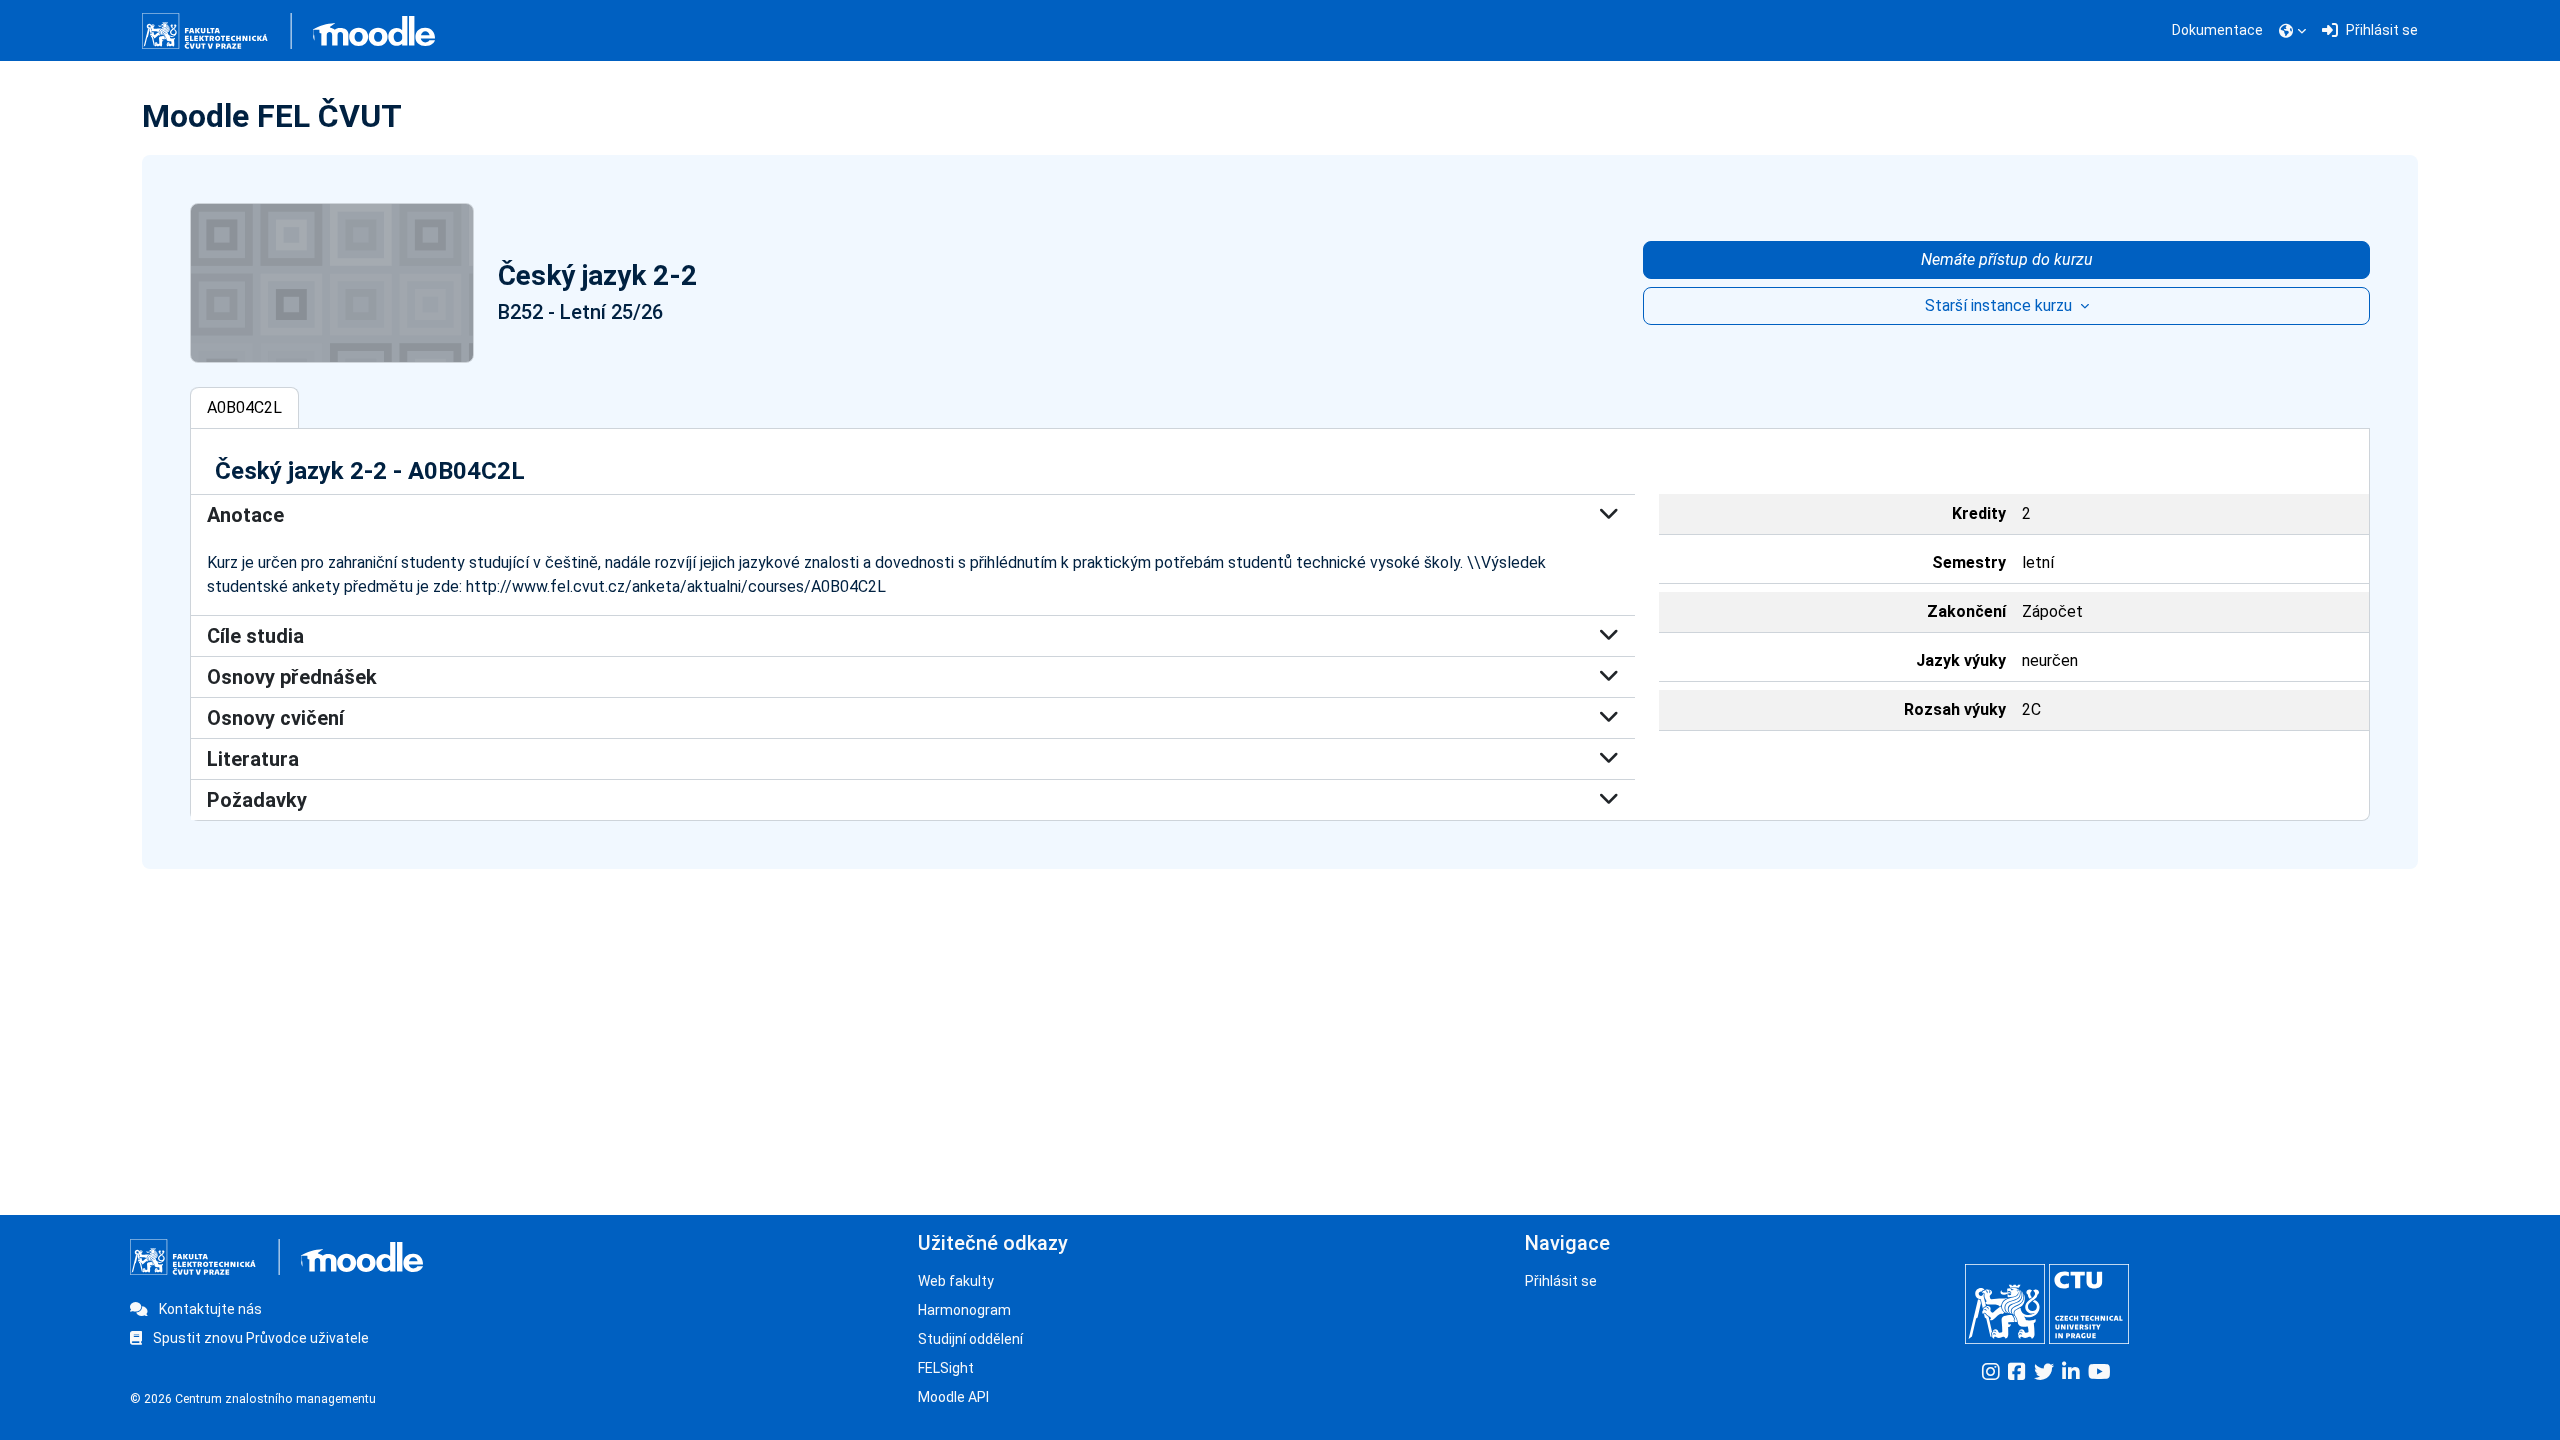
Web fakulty (956, 1281)
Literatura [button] (253, 759)
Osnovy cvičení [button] (275, 718)
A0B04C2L (244, 407)
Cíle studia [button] (255, 636)
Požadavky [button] (257, 800)
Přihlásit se (1561, 1281)
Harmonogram (964, 1310)
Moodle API (953, 1397)
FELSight (946, 1368)
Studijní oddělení (970, 1339)
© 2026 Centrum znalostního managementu (253, 1399)
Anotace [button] (245, 515)
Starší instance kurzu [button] (2000, 305)
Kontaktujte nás (209, 1309)
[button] (2292, 31)
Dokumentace (2217, 30)
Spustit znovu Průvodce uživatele (259, 1338)
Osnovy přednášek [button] (292, 677)
